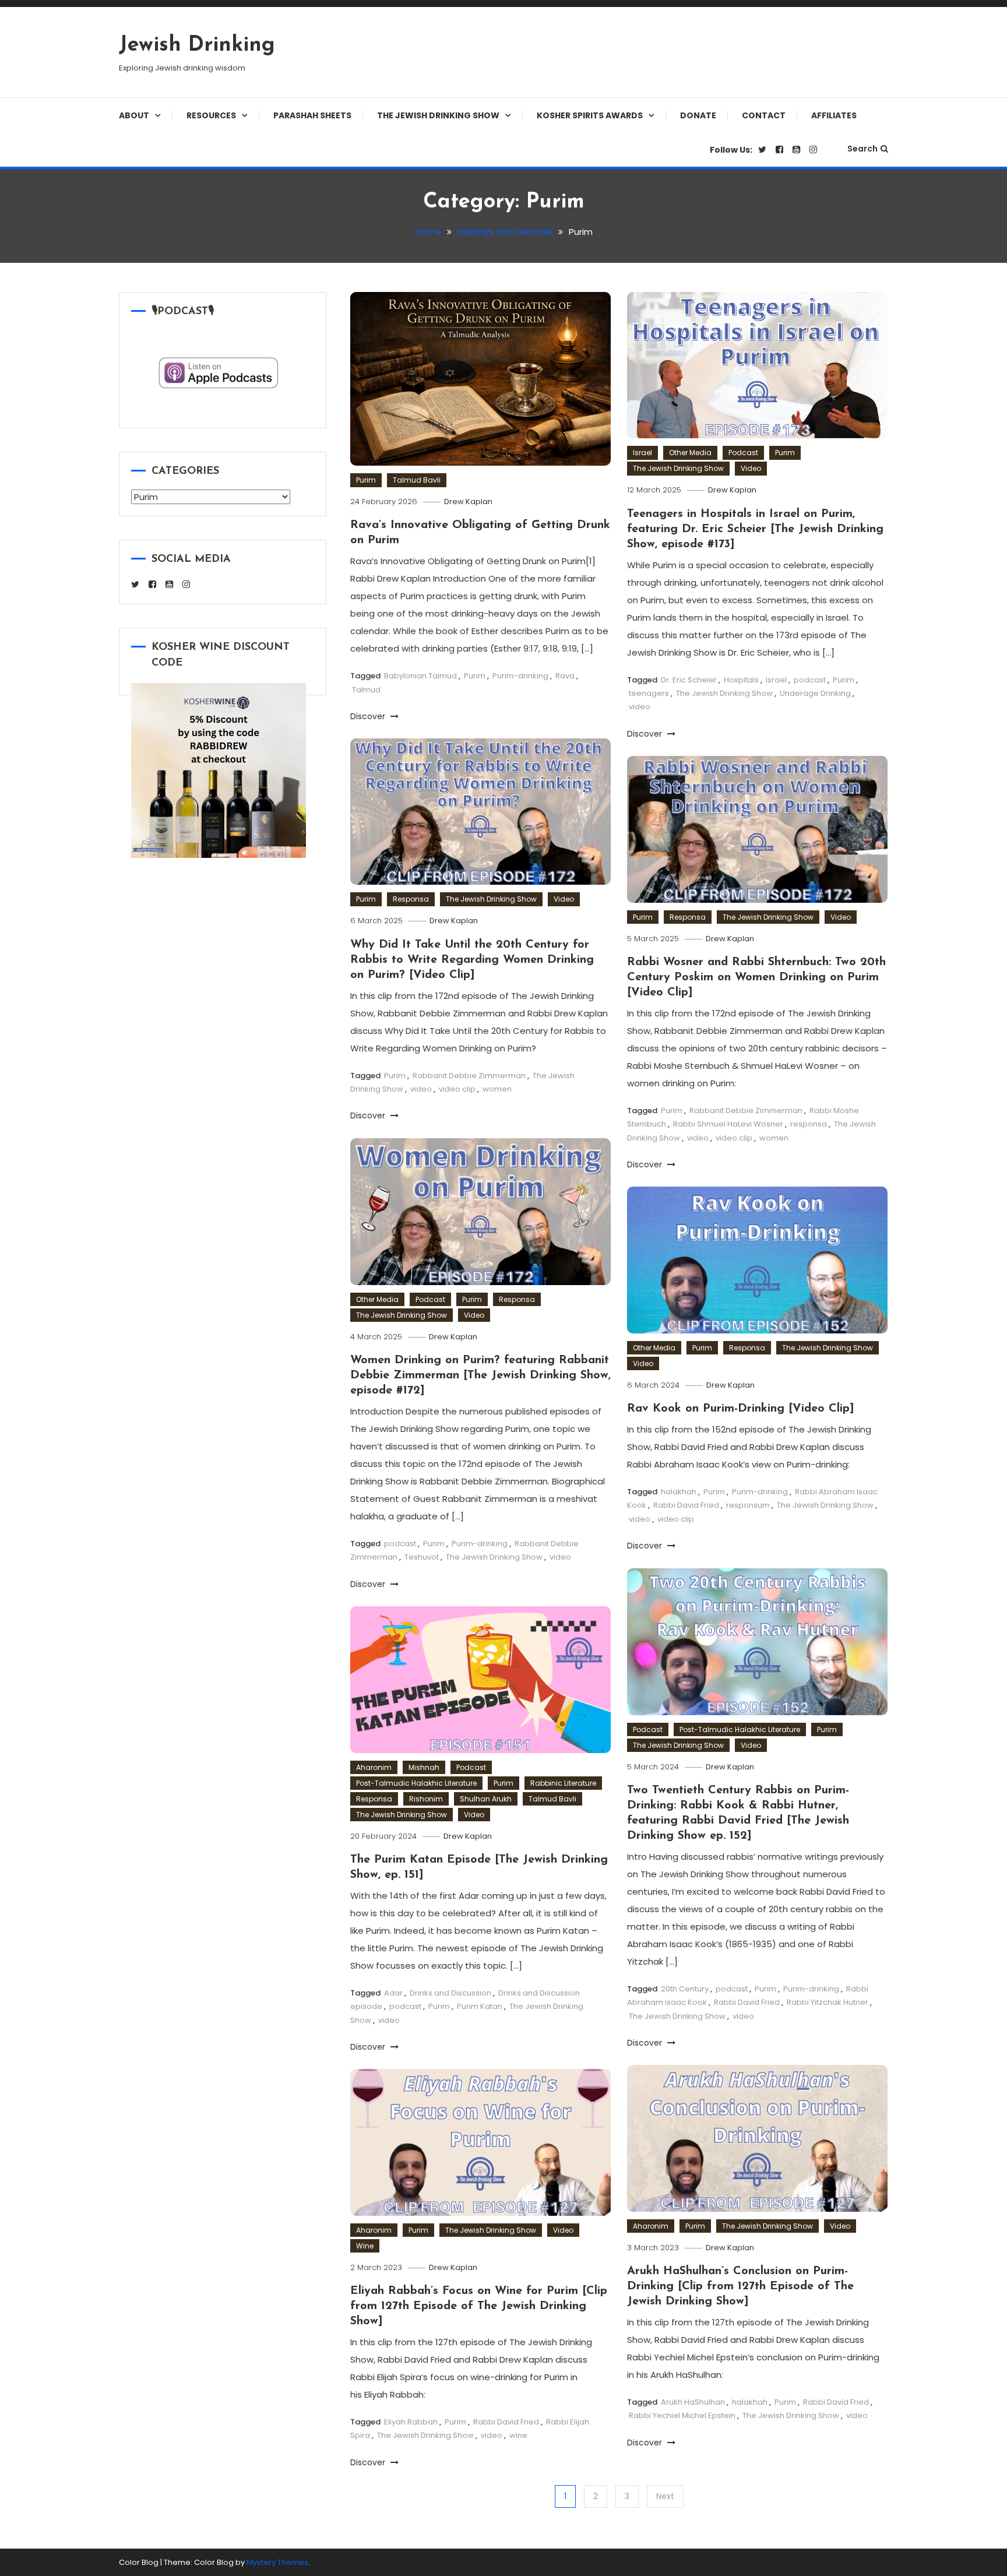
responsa (809, 1124)
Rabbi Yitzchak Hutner (828, 2002)
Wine (365, 2246)
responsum (748, 1505)
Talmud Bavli (417, 480)
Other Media (690, 453)
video (640, 707)
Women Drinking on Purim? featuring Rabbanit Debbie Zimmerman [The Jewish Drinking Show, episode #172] (480, 1375)
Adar (393, 1993)
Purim (366, 480)
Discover (369, 716)
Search (862, 149)
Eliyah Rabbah (411, 2422)
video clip (457, 1089)
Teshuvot (422, 1557)
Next (665, 2496)
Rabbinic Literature (563, 1783)
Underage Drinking (815, 693)
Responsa (411, 899)
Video (751, 468)
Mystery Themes (277, 2562)
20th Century (685, 1989)
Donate (698, 115)
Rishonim (426, 1799)
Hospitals (741, 680)
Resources (211, 115)
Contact (764, 115)
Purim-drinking (520, 676)
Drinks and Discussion (450, 1993)
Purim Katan (480, 2006)
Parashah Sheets (312, 115)
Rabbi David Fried (686, 1505)
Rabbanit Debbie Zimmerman (469, 1076)
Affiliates (834, 115)
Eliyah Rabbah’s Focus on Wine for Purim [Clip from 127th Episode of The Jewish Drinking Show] (479, 2306)
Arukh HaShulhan (693, 2402)
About (134, 115)
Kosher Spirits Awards (590, 115)
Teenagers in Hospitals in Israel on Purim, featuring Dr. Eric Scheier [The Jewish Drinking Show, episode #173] (755, 529)
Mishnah (424, 1767)
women (497, 1089)
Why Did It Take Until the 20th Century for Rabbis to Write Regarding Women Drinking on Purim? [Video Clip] (472, 960)
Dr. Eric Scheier (689, 680)
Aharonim (374, 1767)
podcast (810, 680)
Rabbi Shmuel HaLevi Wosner (728, 1124)
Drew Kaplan (468, 502)
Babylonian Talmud (420, 676)
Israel (642, 453)
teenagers (649, 693)
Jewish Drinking (197, 45)
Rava (565, 676)
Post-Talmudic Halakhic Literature (740, 1729)
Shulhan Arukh (486, 1799)
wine (518, 2435)
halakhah (679, 1492)
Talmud (366, 690)
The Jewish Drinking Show (438, 115)
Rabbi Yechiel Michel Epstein (682, 2415)
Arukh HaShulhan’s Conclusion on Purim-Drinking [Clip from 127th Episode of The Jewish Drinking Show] (740, 2286)
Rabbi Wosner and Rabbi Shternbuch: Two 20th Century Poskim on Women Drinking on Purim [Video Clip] (756, 977)
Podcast (743, 453)
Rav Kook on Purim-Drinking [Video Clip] (741, 1409)
